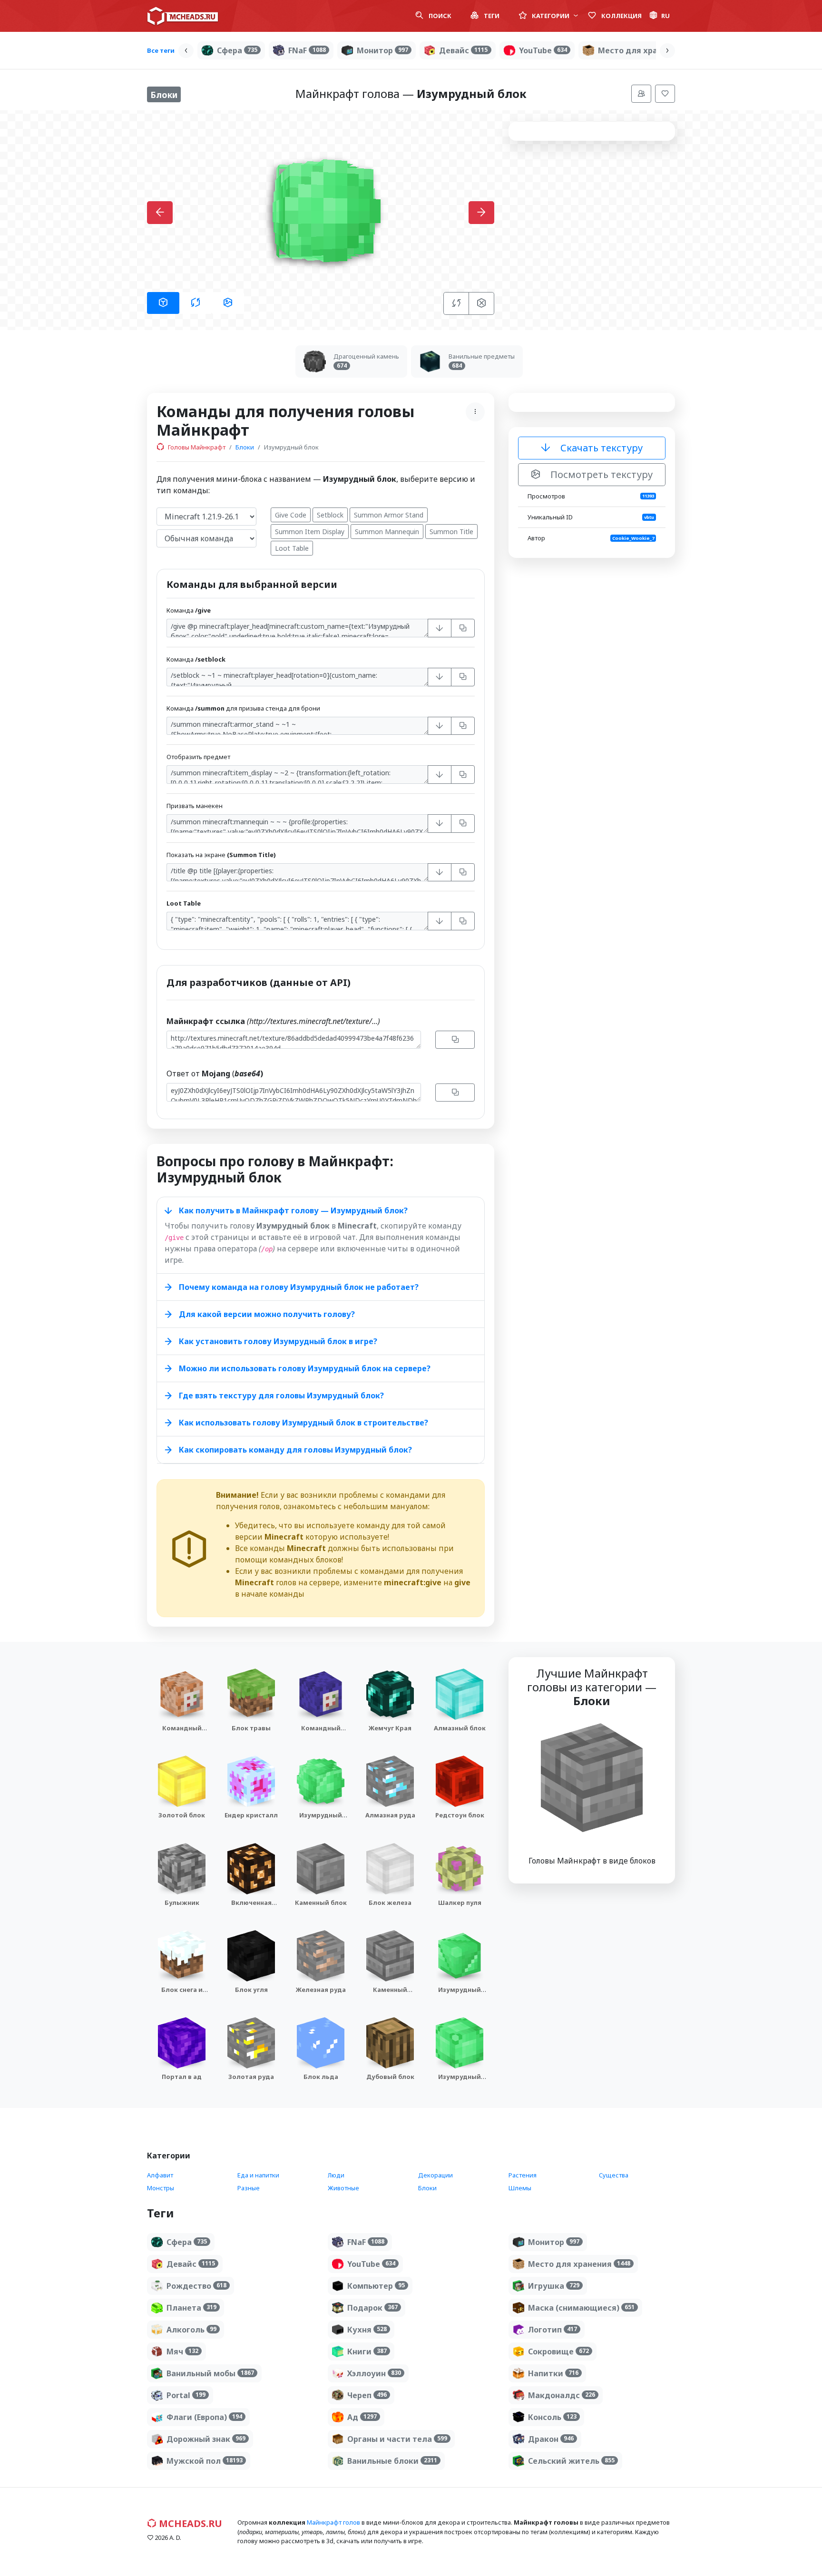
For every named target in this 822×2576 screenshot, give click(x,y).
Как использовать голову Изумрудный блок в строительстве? (303, 1423)
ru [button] (665, 16)
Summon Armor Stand (389, 515)
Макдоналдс (562, 2395)
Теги (491, 16)
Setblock (330, 515)
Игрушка (554, 2286)
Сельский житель (571, 2461)
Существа (614, 2175)
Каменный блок (321, 1903)
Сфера (237, 50)
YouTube (543, 50)
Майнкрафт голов (333, 2522)
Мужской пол (205, 2461)
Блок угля (251, 1990)
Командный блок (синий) (321, 1732)
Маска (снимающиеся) (581, 2308)
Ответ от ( (215, 1073)
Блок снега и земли (182, 1994)
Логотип (553, 2330)
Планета (191, 2308)
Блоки (245, 447)
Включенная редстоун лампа (251, 1907)
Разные (249, 2188)
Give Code (291, 515)
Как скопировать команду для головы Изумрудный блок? (295, 1450)
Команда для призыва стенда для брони (243, 708)
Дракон (551, 2439)
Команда (189, 610)
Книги (367, 2352)
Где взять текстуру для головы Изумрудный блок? (281, 1395)
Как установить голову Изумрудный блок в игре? (278, 1341)
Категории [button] (551, 16)
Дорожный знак (206, 2439)
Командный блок (182, 1732)
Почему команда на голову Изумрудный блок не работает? (299, 1287)
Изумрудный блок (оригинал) (460, 1994)
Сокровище (558, 2352)
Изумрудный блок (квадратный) (460, 2086)
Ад (362, 2417)
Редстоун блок (460, 1815)
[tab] (163, 303)
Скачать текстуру (600, 448)
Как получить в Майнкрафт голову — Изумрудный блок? (293, 1210)
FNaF (307, 50)
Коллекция (621, 16)
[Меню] (641, 94)
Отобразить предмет (198, 757)
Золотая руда (251, 2077)
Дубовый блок (390, 2077)
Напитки (553, 2373)
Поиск (439, 16)
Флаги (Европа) (204, 2417)
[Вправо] (667, 51)
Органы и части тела (397, 2439)
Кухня (367, 2330)
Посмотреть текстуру (600, 474)
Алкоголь (191, 2330)
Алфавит (160, 2175)
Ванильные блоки (392, 2461)
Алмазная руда (390, 1815)
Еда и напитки (258, 2175)
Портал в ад (182, 2077)
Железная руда (321, 1990)
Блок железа (390, 1903)
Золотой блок (182, 1815)
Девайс (463, 50)
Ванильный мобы (210, 2373)
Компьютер (376, 2286)
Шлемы (520, 2188)
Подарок (372, 2308)
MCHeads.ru (189, 2523)
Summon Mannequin (387, 532)
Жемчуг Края (390, 1728)
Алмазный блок (460, 1728)
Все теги (161, 50)
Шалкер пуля (460, 1903)
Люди (336, 2175)
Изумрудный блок (321, 1820)
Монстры (161, 2188)
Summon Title (451, 532)
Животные (343, 2188)
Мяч (182, 2352)
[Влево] (186, 51)
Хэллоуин (374, 2373)
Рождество (196, 2286)
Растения (523, 2175)
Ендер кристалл (251, 1815)
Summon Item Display (310, 532)
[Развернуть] (440, 628)
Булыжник (182, 1903)
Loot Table (292, 548)
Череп (367, 2395)
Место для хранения (649, 50)
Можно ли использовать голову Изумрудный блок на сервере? (305, 1368)
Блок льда (321, 2077)
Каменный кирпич (390, 1994)
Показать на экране (221, 855)
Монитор (382, 50)
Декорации (435, 2175)
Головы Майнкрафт (196, 447)
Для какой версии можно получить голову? (267, 1314)
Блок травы (251, 1728)
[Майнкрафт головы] (183, 16)
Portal (186, 2395)
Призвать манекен (195, 806)
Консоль (552, 2417)
